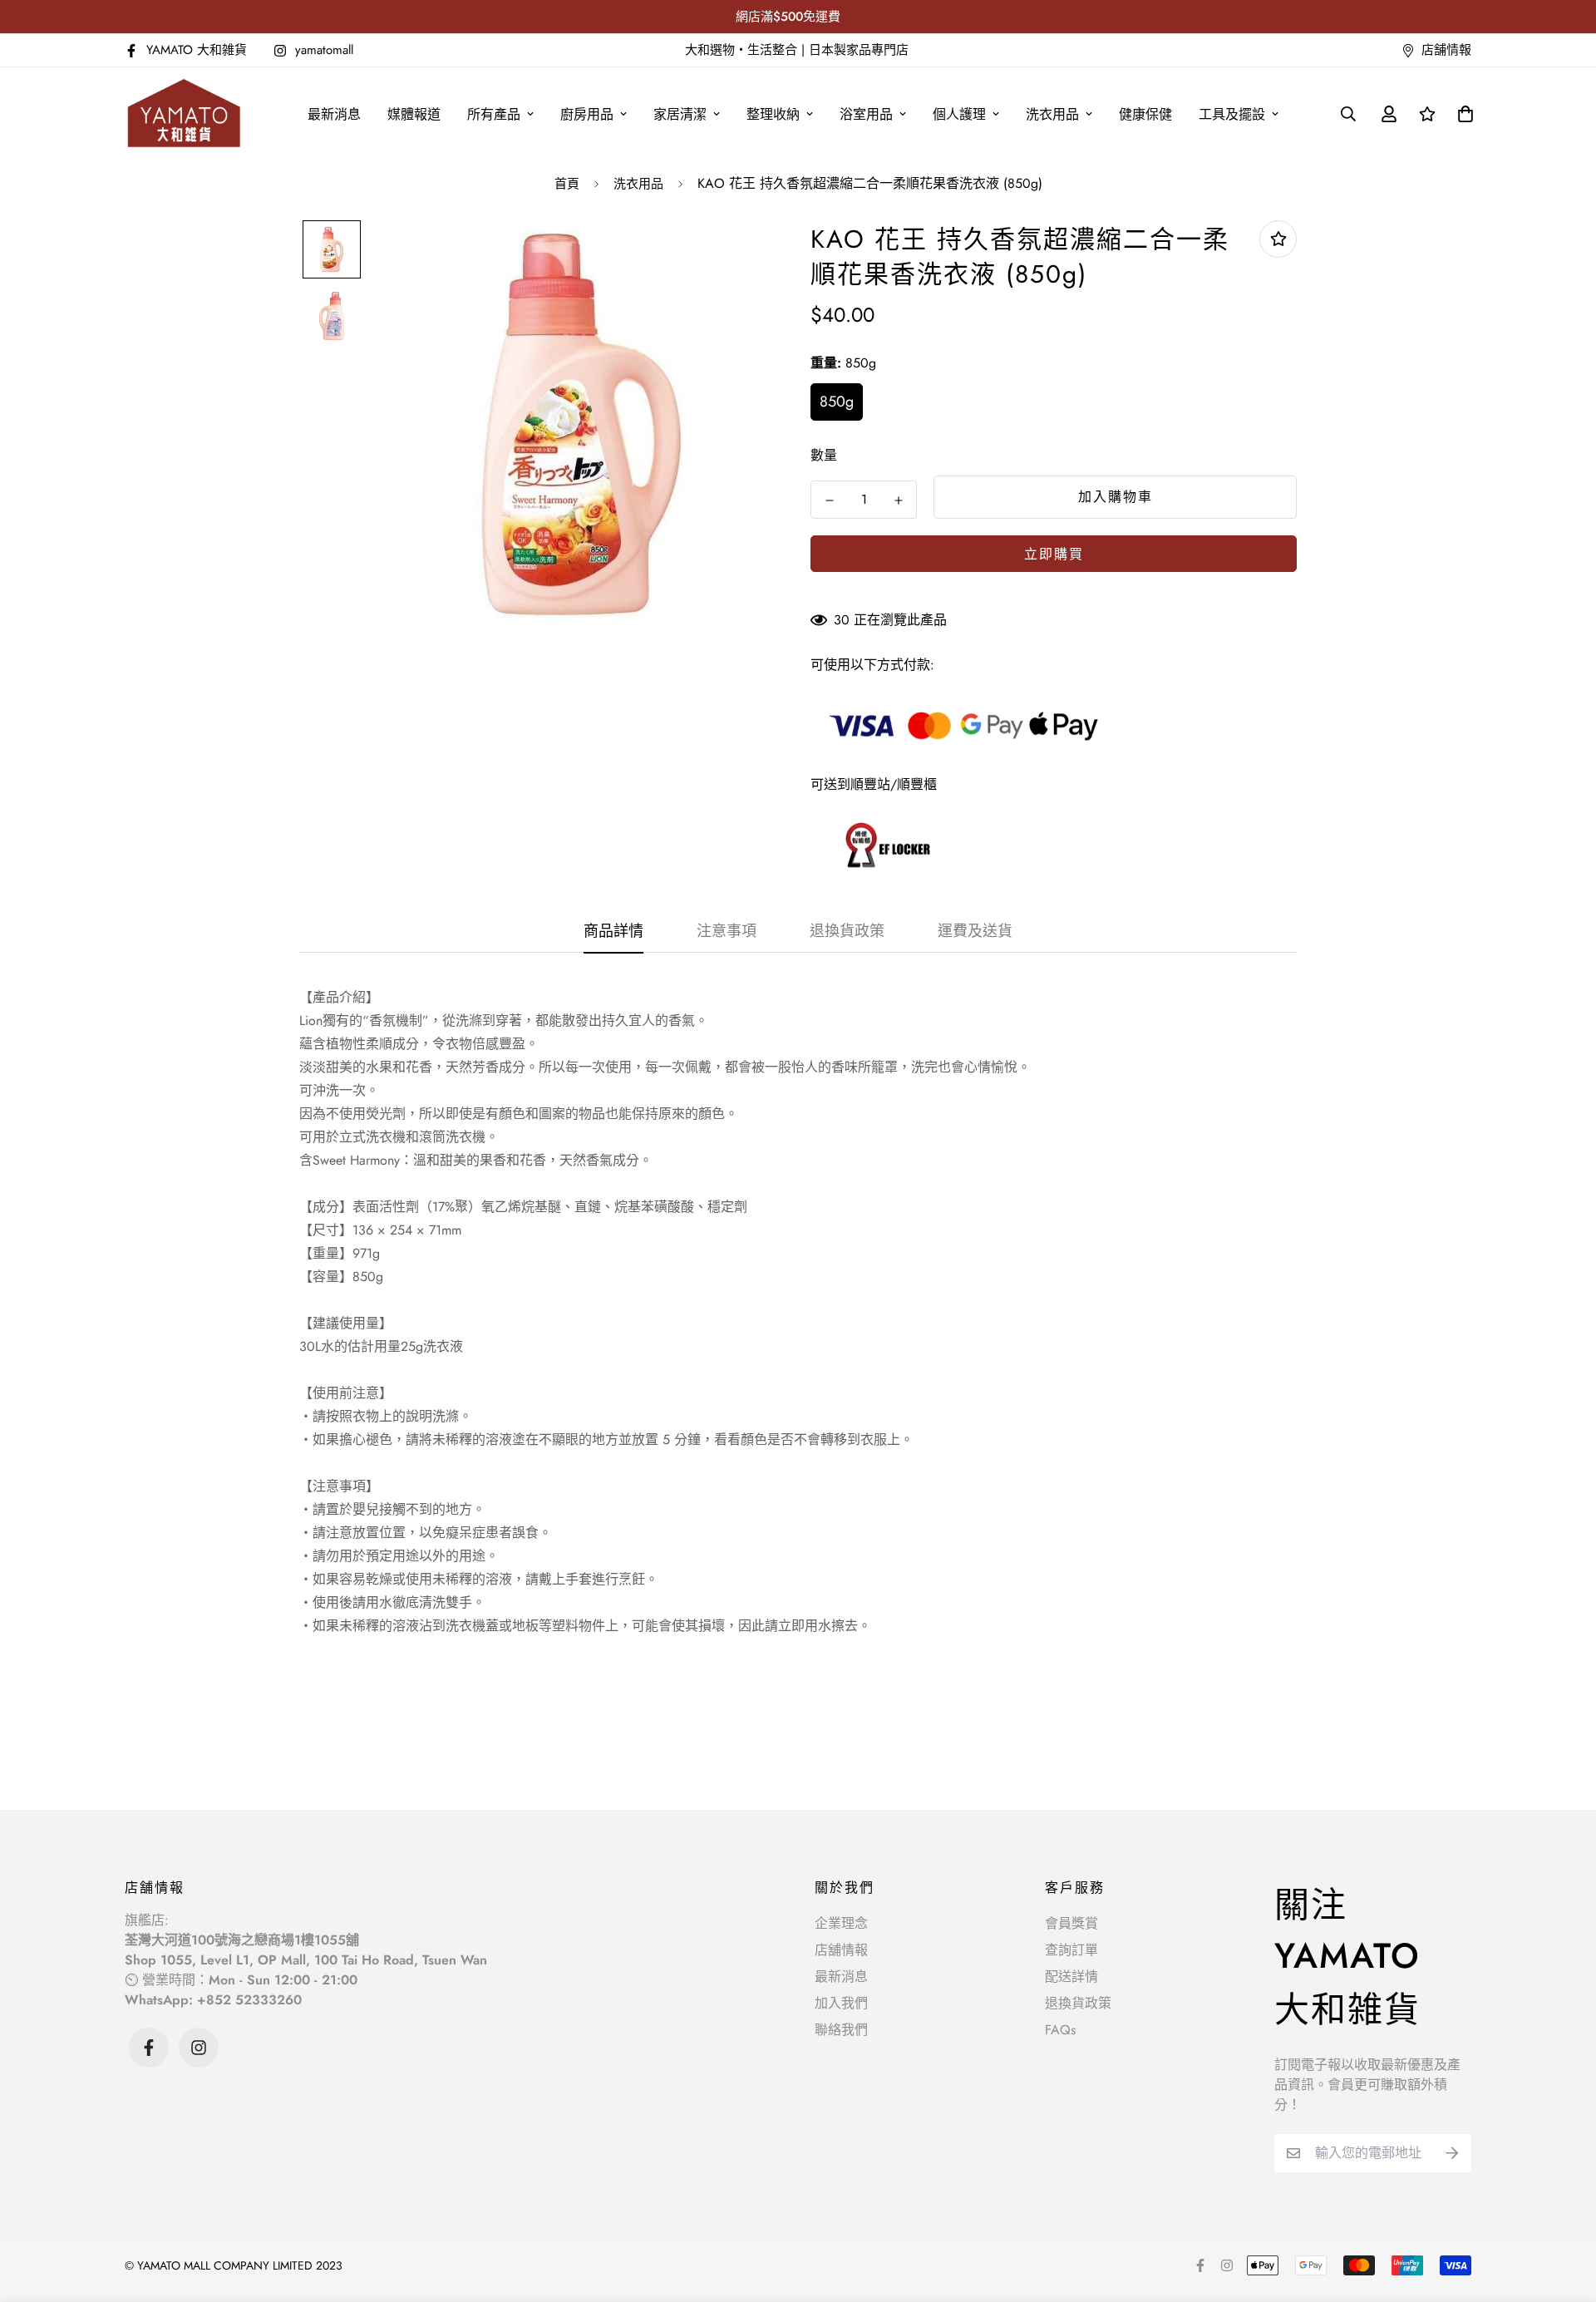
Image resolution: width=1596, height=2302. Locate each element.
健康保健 (1145, 114)
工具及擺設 (1232, 114)
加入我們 (841, 2003)
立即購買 (1054, 554)
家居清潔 (680, 114)
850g (837, 402)
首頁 (567, 184)
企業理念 (841, 1923)
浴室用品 (866, 114)
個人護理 (959, 114)
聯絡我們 (841, 2030)
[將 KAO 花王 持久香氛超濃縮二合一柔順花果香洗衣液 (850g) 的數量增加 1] (898, 500)
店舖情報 (841, 1950)
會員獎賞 (1071, 1923)
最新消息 (334, 114)
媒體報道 (414, 114)
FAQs (1060, 2030)
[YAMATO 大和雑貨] (185, 114)
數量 (824, 455)
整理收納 (773, 114)
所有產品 (494, 114)
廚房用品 (587, 114)
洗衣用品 (1052, 114)
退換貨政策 (1078, 2003)
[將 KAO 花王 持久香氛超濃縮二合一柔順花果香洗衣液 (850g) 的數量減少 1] (829, 500)
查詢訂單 (1071, 1950)
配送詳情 (1071, 1977)
